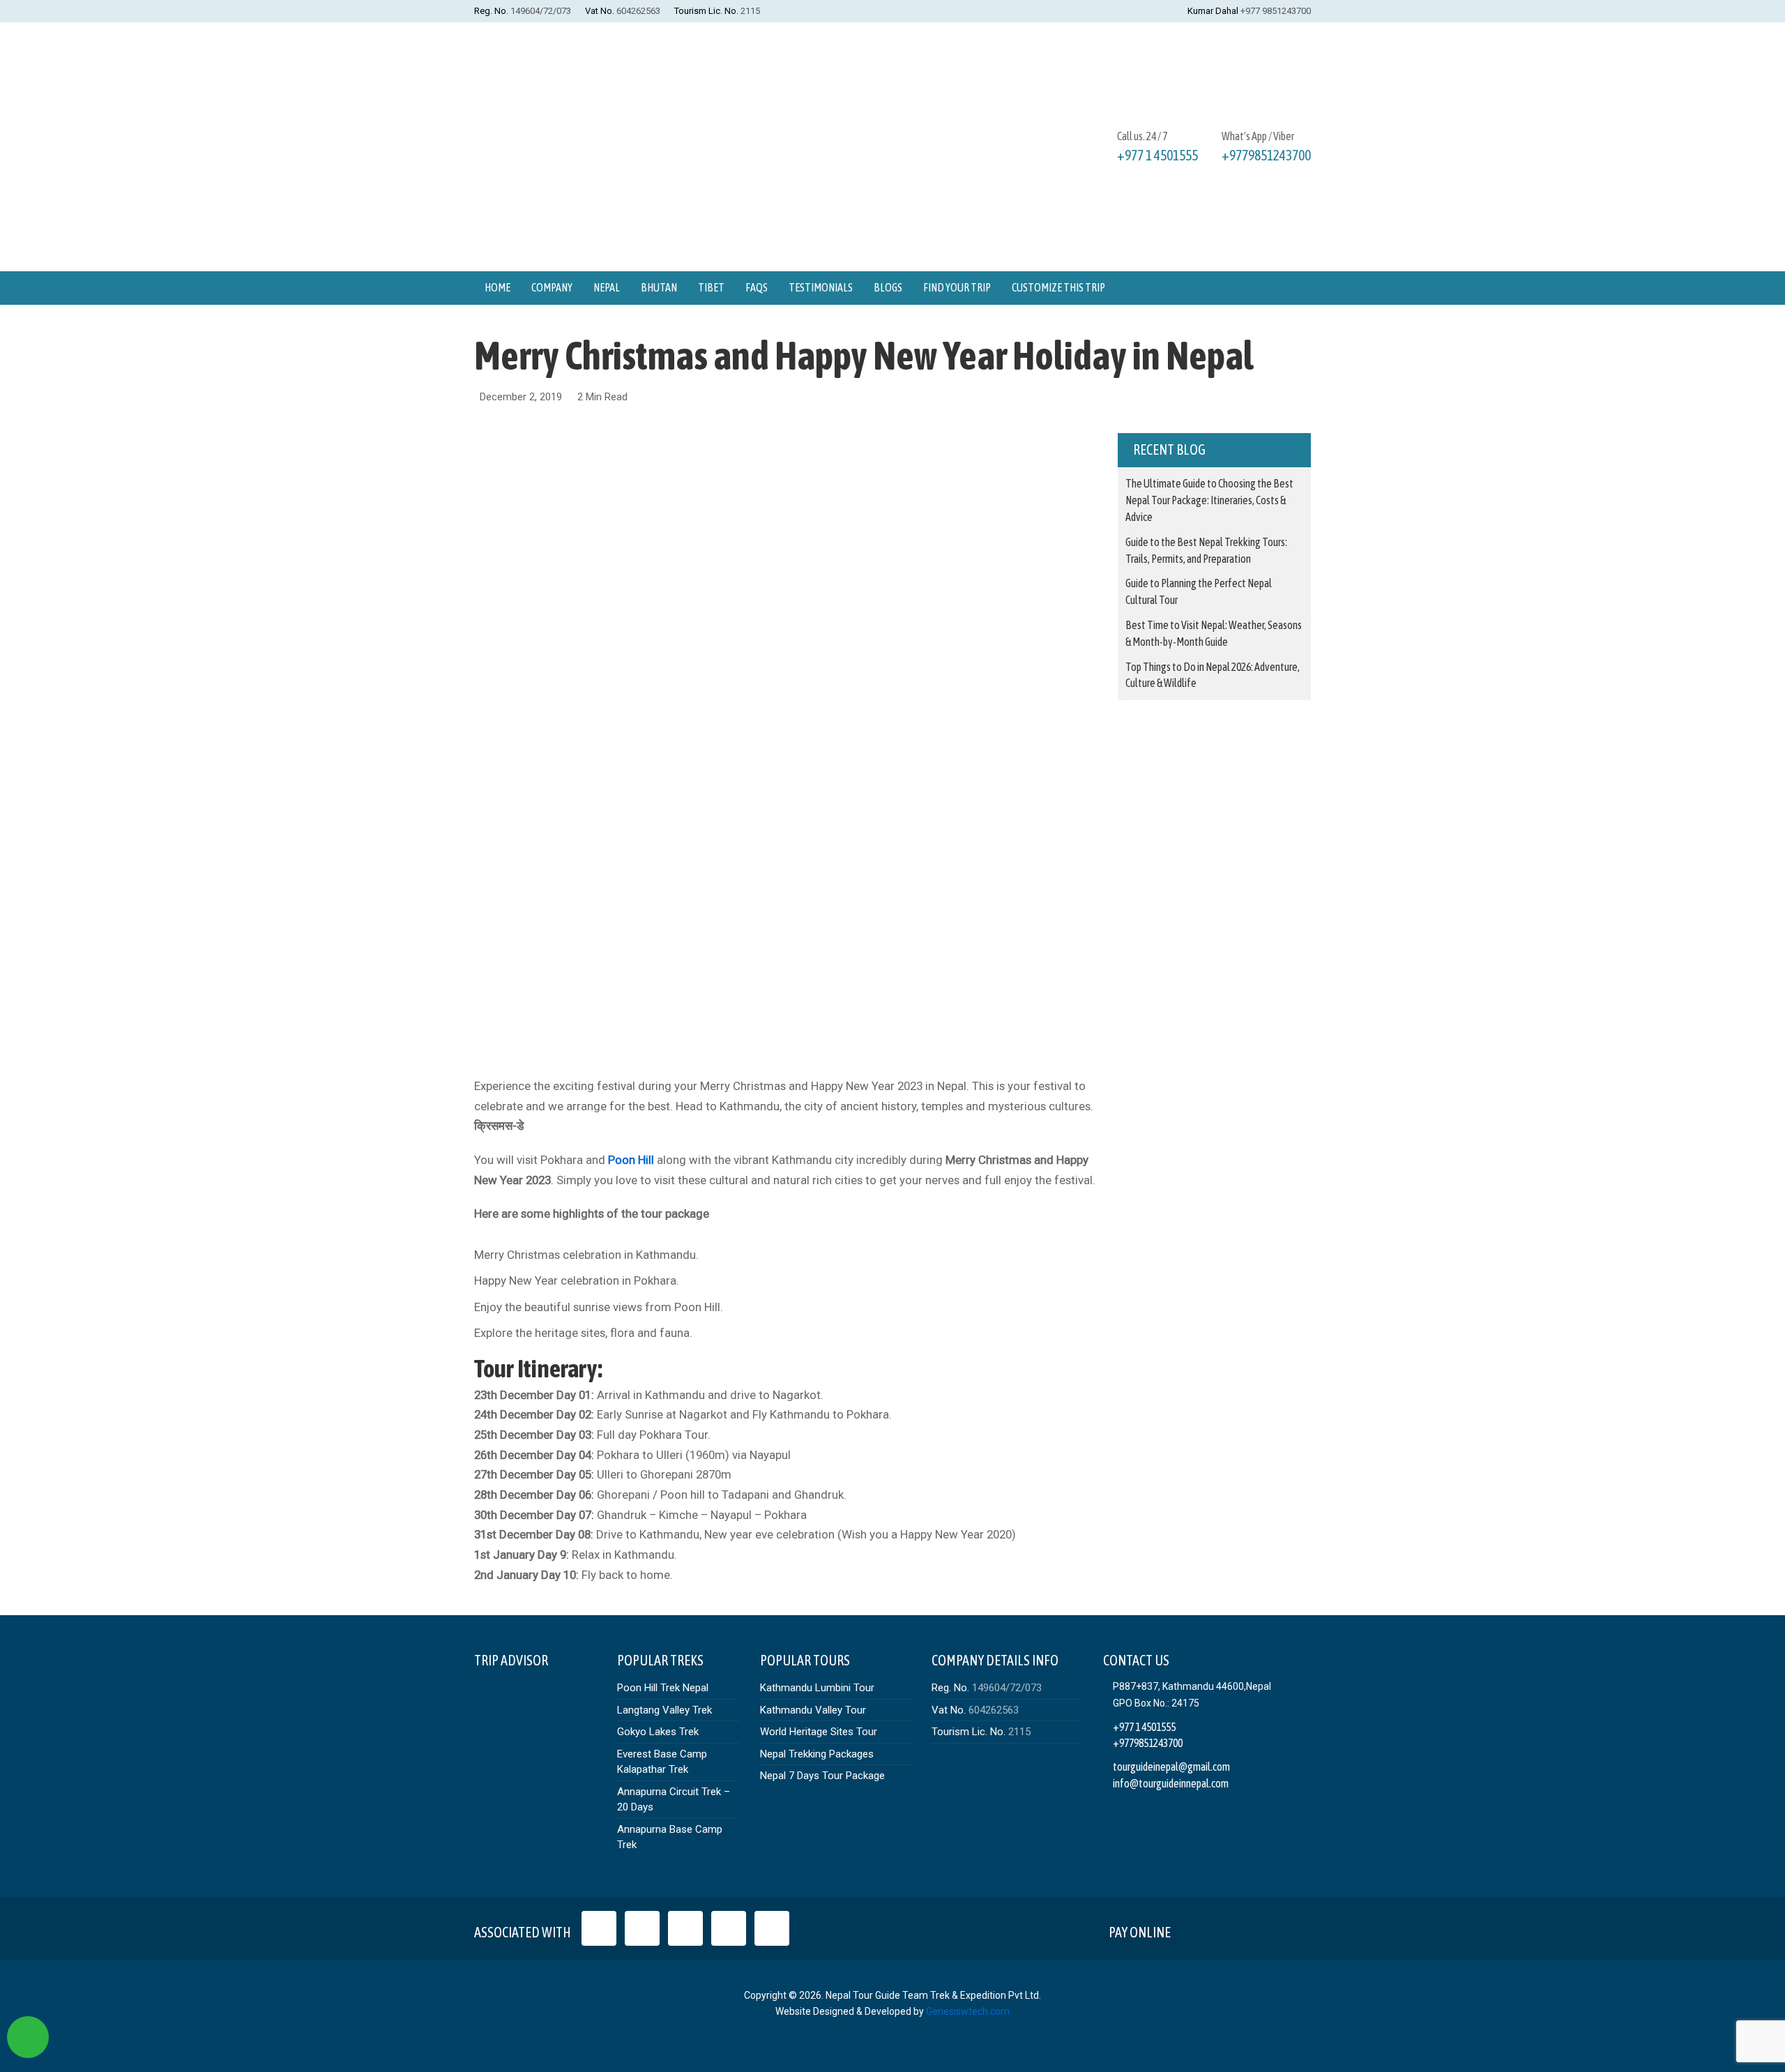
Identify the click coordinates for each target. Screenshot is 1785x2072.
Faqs (757, 287)
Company (552, 287)
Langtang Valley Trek (664, 1710)
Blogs (888, 287)
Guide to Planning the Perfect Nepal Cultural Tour (1199, 591)
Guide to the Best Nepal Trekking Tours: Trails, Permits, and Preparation (1206, 550)
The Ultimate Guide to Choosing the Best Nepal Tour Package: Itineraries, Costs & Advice (1209, 500)
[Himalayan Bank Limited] (1292, 1929)
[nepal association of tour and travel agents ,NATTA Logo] (642, 1928)
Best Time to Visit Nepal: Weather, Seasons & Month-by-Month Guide (1214, 633)
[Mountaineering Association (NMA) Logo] (772, 1928)
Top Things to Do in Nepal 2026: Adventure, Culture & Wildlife (1213, 675)
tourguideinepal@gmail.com (1171, 1767)
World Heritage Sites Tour (819, 1732)
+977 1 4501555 (1157, 155)
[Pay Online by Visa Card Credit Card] (1193, 1929)
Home (497, 287)
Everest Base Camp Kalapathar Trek (662, 1762)
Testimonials (821, 287)
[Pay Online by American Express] (1259, 1929)
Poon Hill (631, 1160)
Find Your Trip (957, 287)
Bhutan (659, 287)
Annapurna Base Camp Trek (670, 1837)
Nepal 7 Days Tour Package (822, 1776)
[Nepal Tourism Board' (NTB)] (685, 1928)
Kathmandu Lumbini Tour (817, 1688)
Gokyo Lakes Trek (658, 1732)
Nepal (607, 287)
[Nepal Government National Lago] (599, 1928)
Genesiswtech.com (968, 2011)
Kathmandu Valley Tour (813, 1710)
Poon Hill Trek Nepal (663, 1688)
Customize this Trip (1058, 287)
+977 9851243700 (1276, 11)
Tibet (711, 287)
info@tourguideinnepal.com (1171, 1783)
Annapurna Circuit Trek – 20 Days (674, 1800)
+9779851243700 (1266, 155)
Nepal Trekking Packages (817, 1754)
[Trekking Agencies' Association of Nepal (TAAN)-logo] (729, 1928)
